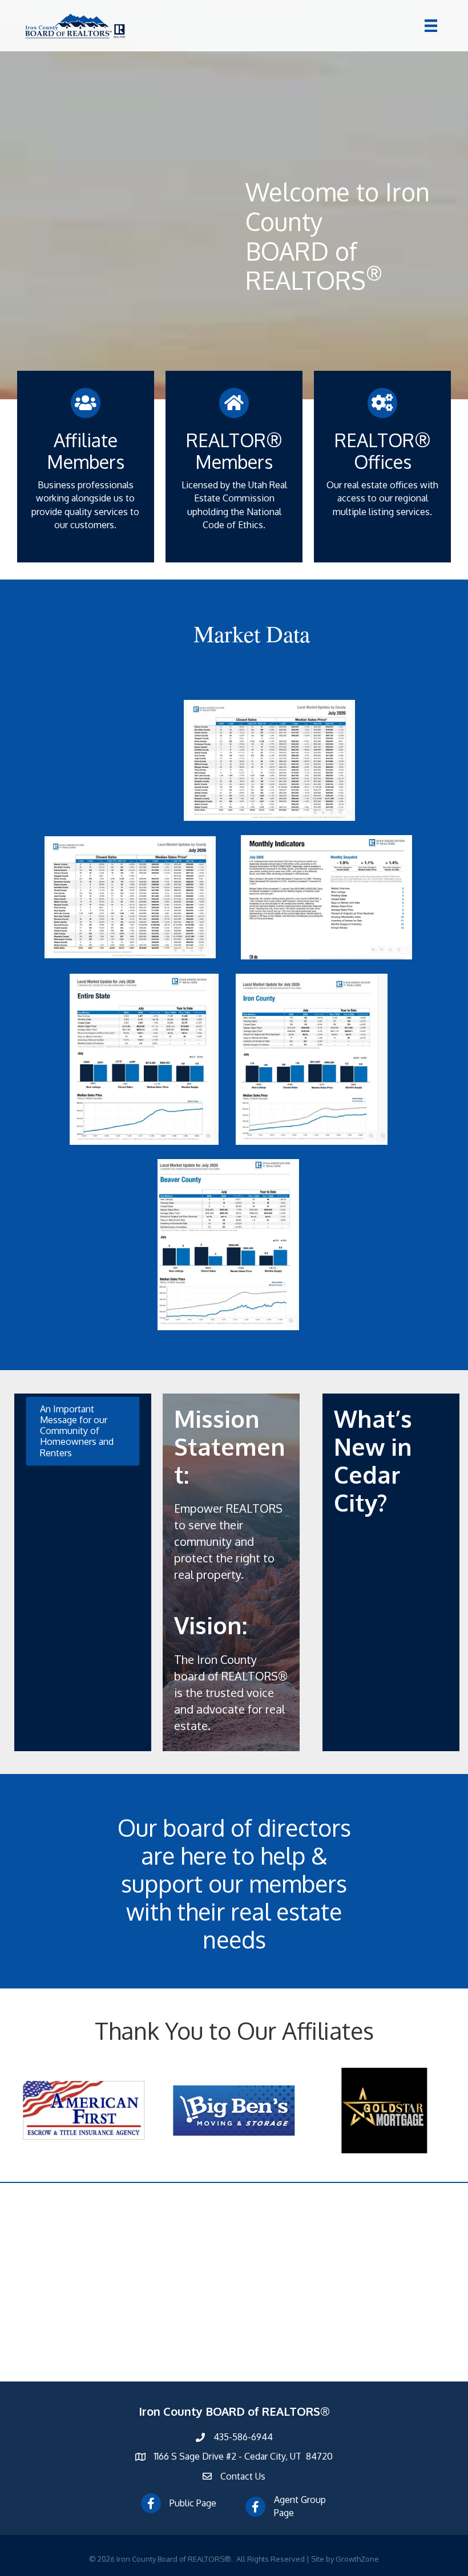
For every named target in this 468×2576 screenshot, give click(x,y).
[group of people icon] (86, 406)
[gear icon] (383, 406)
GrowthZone (357, 2559)
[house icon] (234, 406)
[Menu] (431, 26)
